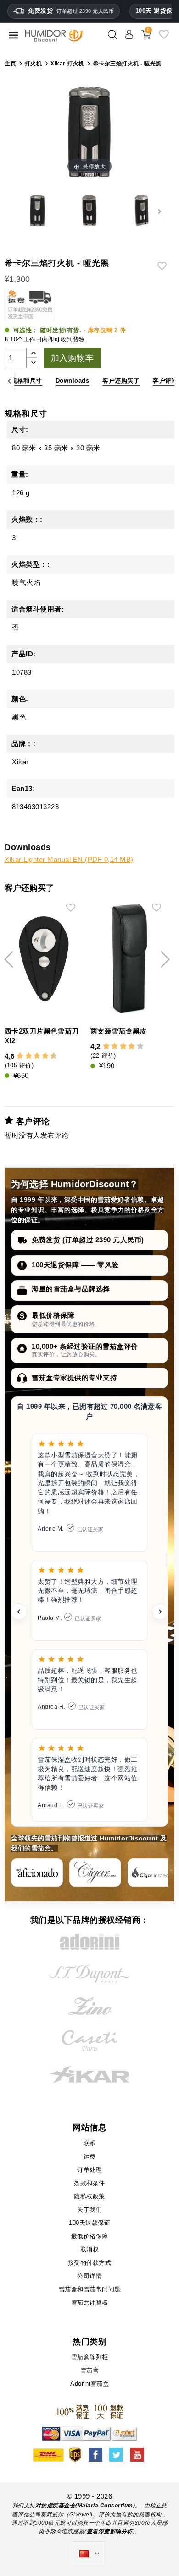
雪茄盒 (90, 2370)
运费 (90, 2157)
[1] (16, 1056)
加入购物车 (73, 358)
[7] (41, 1056)
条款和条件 (89, 2183)
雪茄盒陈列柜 (90, 2357)
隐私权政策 (89, 2196)
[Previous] (9, 381)
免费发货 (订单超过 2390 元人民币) (88, 1240)
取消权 (90, 2249)
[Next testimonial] (160, 1612)
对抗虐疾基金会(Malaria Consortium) (85, 2506)
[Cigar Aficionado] (37, 1872)
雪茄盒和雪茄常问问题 (90, 2289)
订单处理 (89, 2170)
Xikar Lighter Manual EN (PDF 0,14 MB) (69, 859)
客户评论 (165, 381)
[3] (24, 1056)
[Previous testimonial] (19, 1612)
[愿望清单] (164, 38)
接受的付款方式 (90, 2263)
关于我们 (89, 2210)
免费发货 (71, 11)
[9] (50, 1056)
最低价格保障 (53, 1315)
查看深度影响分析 (110, 2532)
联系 (90, 2143)
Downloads (73, 381)
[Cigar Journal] (95, 1872)
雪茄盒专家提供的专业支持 (74, 1377)
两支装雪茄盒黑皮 (118, 1031)
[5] (33, 1056)
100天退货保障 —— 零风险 (75, 1265)
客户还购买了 (121, 381)
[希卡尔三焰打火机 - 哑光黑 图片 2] (37, 211)
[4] (29, 1056)
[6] (37, 1056)
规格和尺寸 (27, 381)
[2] (20, 1056)
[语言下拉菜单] (89, 2554)
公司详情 (89, 2276)
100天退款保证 (89, 2223)
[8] (45, 1056)
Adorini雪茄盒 (89, 2384)
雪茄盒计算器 (90, 2303)
